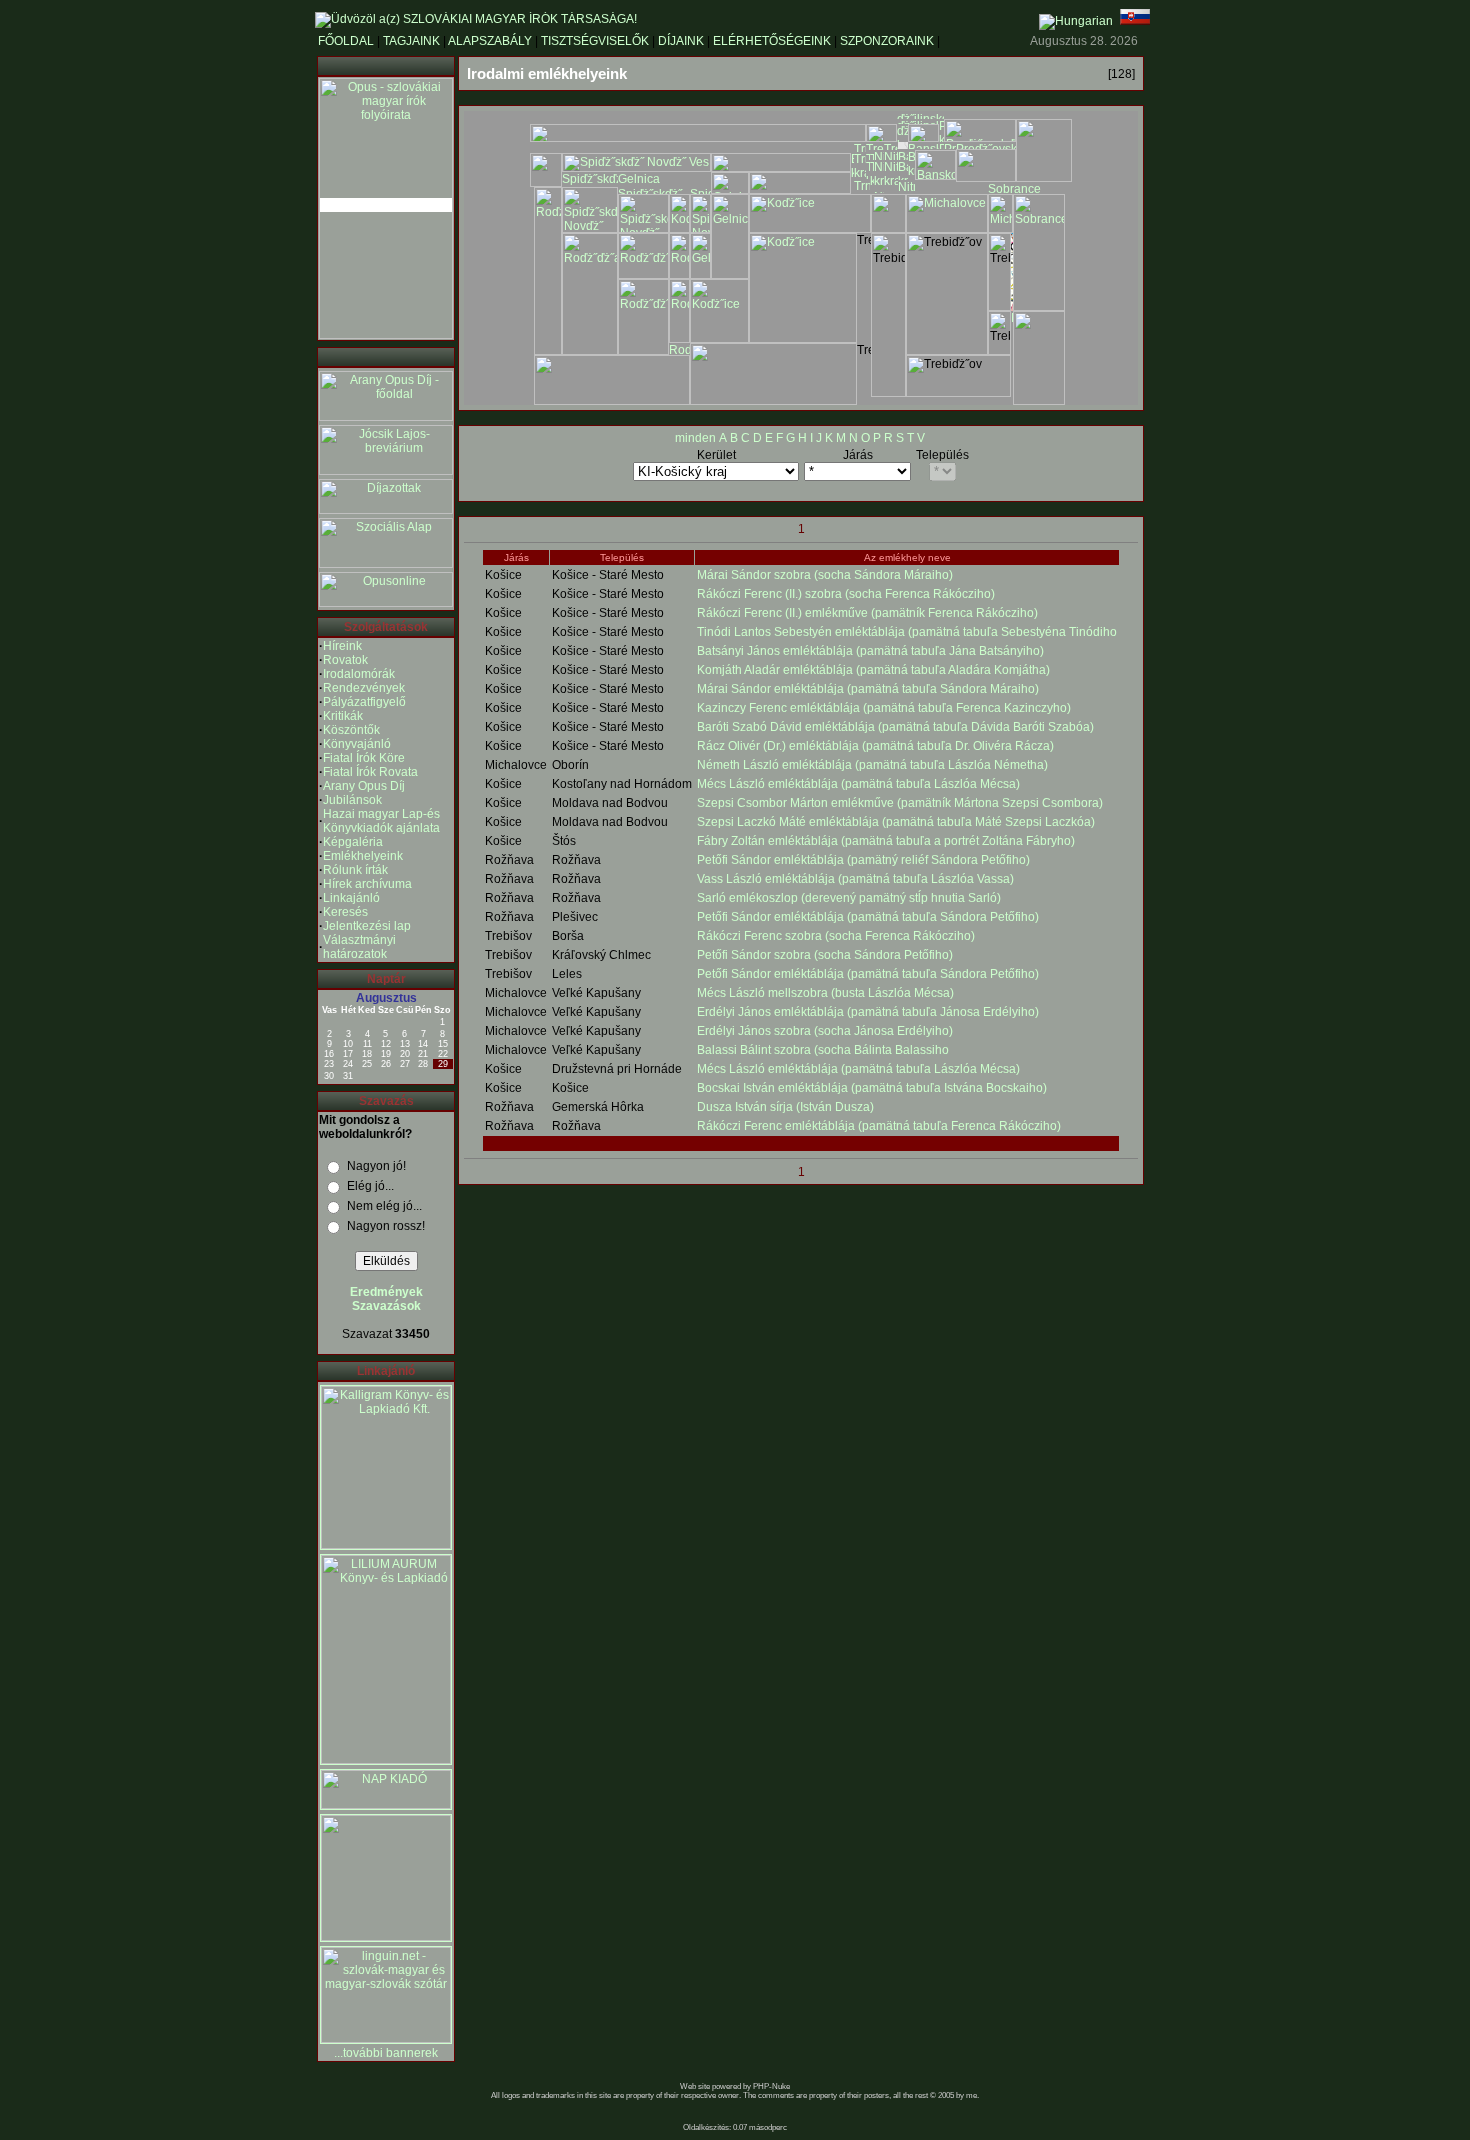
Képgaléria (353, 842)
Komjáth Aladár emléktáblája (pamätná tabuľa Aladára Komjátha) (873, 670)
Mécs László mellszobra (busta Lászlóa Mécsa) (825, 993)
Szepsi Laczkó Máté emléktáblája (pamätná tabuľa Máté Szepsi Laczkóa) (896, 822)
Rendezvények (364, 688)
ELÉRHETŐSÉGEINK (772, 41)
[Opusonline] (386, 603)
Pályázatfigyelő (364, 702)
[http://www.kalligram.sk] (386, 1545)
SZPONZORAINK (887, 41)
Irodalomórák (359, 674)
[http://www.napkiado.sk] (386, 1805)
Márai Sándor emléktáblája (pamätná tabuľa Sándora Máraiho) (868, 689)
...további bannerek (386, 2053)
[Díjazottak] (386, 510)
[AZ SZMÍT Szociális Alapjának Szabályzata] (386, 564)
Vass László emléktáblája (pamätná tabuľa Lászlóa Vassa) (855, 879)
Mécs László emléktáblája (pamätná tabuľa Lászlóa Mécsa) (858, 784)
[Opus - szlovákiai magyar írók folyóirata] (386, 205)
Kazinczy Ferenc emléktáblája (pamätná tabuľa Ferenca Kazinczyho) (884, 708)
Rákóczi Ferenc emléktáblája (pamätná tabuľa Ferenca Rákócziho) (879, 1126)
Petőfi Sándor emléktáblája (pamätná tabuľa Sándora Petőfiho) (868, 917)
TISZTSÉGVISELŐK (595, 41)
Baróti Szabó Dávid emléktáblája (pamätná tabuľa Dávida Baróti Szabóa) (895, 727)
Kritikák (343, 716)
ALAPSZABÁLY (490, 41)
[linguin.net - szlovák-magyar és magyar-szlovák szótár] (386, 2039)
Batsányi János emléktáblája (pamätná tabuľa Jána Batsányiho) (870, 651)
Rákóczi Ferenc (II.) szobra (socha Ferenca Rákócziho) (846, 594)
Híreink (342, 646)
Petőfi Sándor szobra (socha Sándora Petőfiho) (825, 955)
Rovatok (345, 660)
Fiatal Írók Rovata (370, 772)
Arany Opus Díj (364, 786)
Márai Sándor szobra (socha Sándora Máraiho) (825, 575)
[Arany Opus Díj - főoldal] (386, 417)
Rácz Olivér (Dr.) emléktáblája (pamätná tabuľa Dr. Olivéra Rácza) (875, 746)
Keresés (345, 912)
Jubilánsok (352, 800)
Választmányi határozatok (359, 947)
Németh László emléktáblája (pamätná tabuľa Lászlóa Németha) (872, 765)
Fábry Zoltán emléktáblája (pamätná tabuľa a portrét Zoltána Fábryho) (886, 841)
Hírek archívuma (367, 884)
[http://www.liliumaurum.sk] (386, 1760)
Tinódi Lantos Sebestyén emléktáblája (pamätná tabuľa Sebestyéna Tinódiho (907, 632)
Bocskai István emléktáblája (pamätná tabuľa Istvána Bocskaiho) (872, 1088)
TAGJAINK (411, 41)
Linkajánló (351, 898)
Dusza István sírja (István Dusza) (785, 1107)
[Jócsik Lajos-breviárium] (386, 471)
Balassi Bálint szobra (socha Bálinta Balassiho (823, 1050)
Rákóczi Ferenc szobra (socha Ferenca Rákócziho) (836, 936)
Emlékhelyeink (363, 856)
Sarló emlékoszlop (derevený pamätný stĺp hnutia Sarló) (849, 898)
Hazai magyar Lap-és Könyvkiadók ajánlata (381, 821)
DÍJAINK (681, 41)
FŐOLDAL (346, 41)
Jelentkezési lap (367, 926)
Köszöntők (351, 730)
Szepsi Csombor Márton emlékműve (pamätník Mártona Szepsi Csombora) (900, 803)
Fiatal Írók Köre (364, 758)
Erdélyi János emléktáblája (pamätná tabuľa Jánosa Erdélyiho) (868, 1012)
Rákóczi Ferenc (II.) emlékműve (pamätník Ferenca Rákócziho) (867, 613)
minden (695, 438)
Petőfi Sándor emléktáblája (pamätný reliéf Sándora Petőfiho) (863, 860)
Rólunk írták (355, 870)
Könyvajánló (357, 744)
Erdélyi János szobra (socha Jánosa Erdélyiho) (825, 1031)
